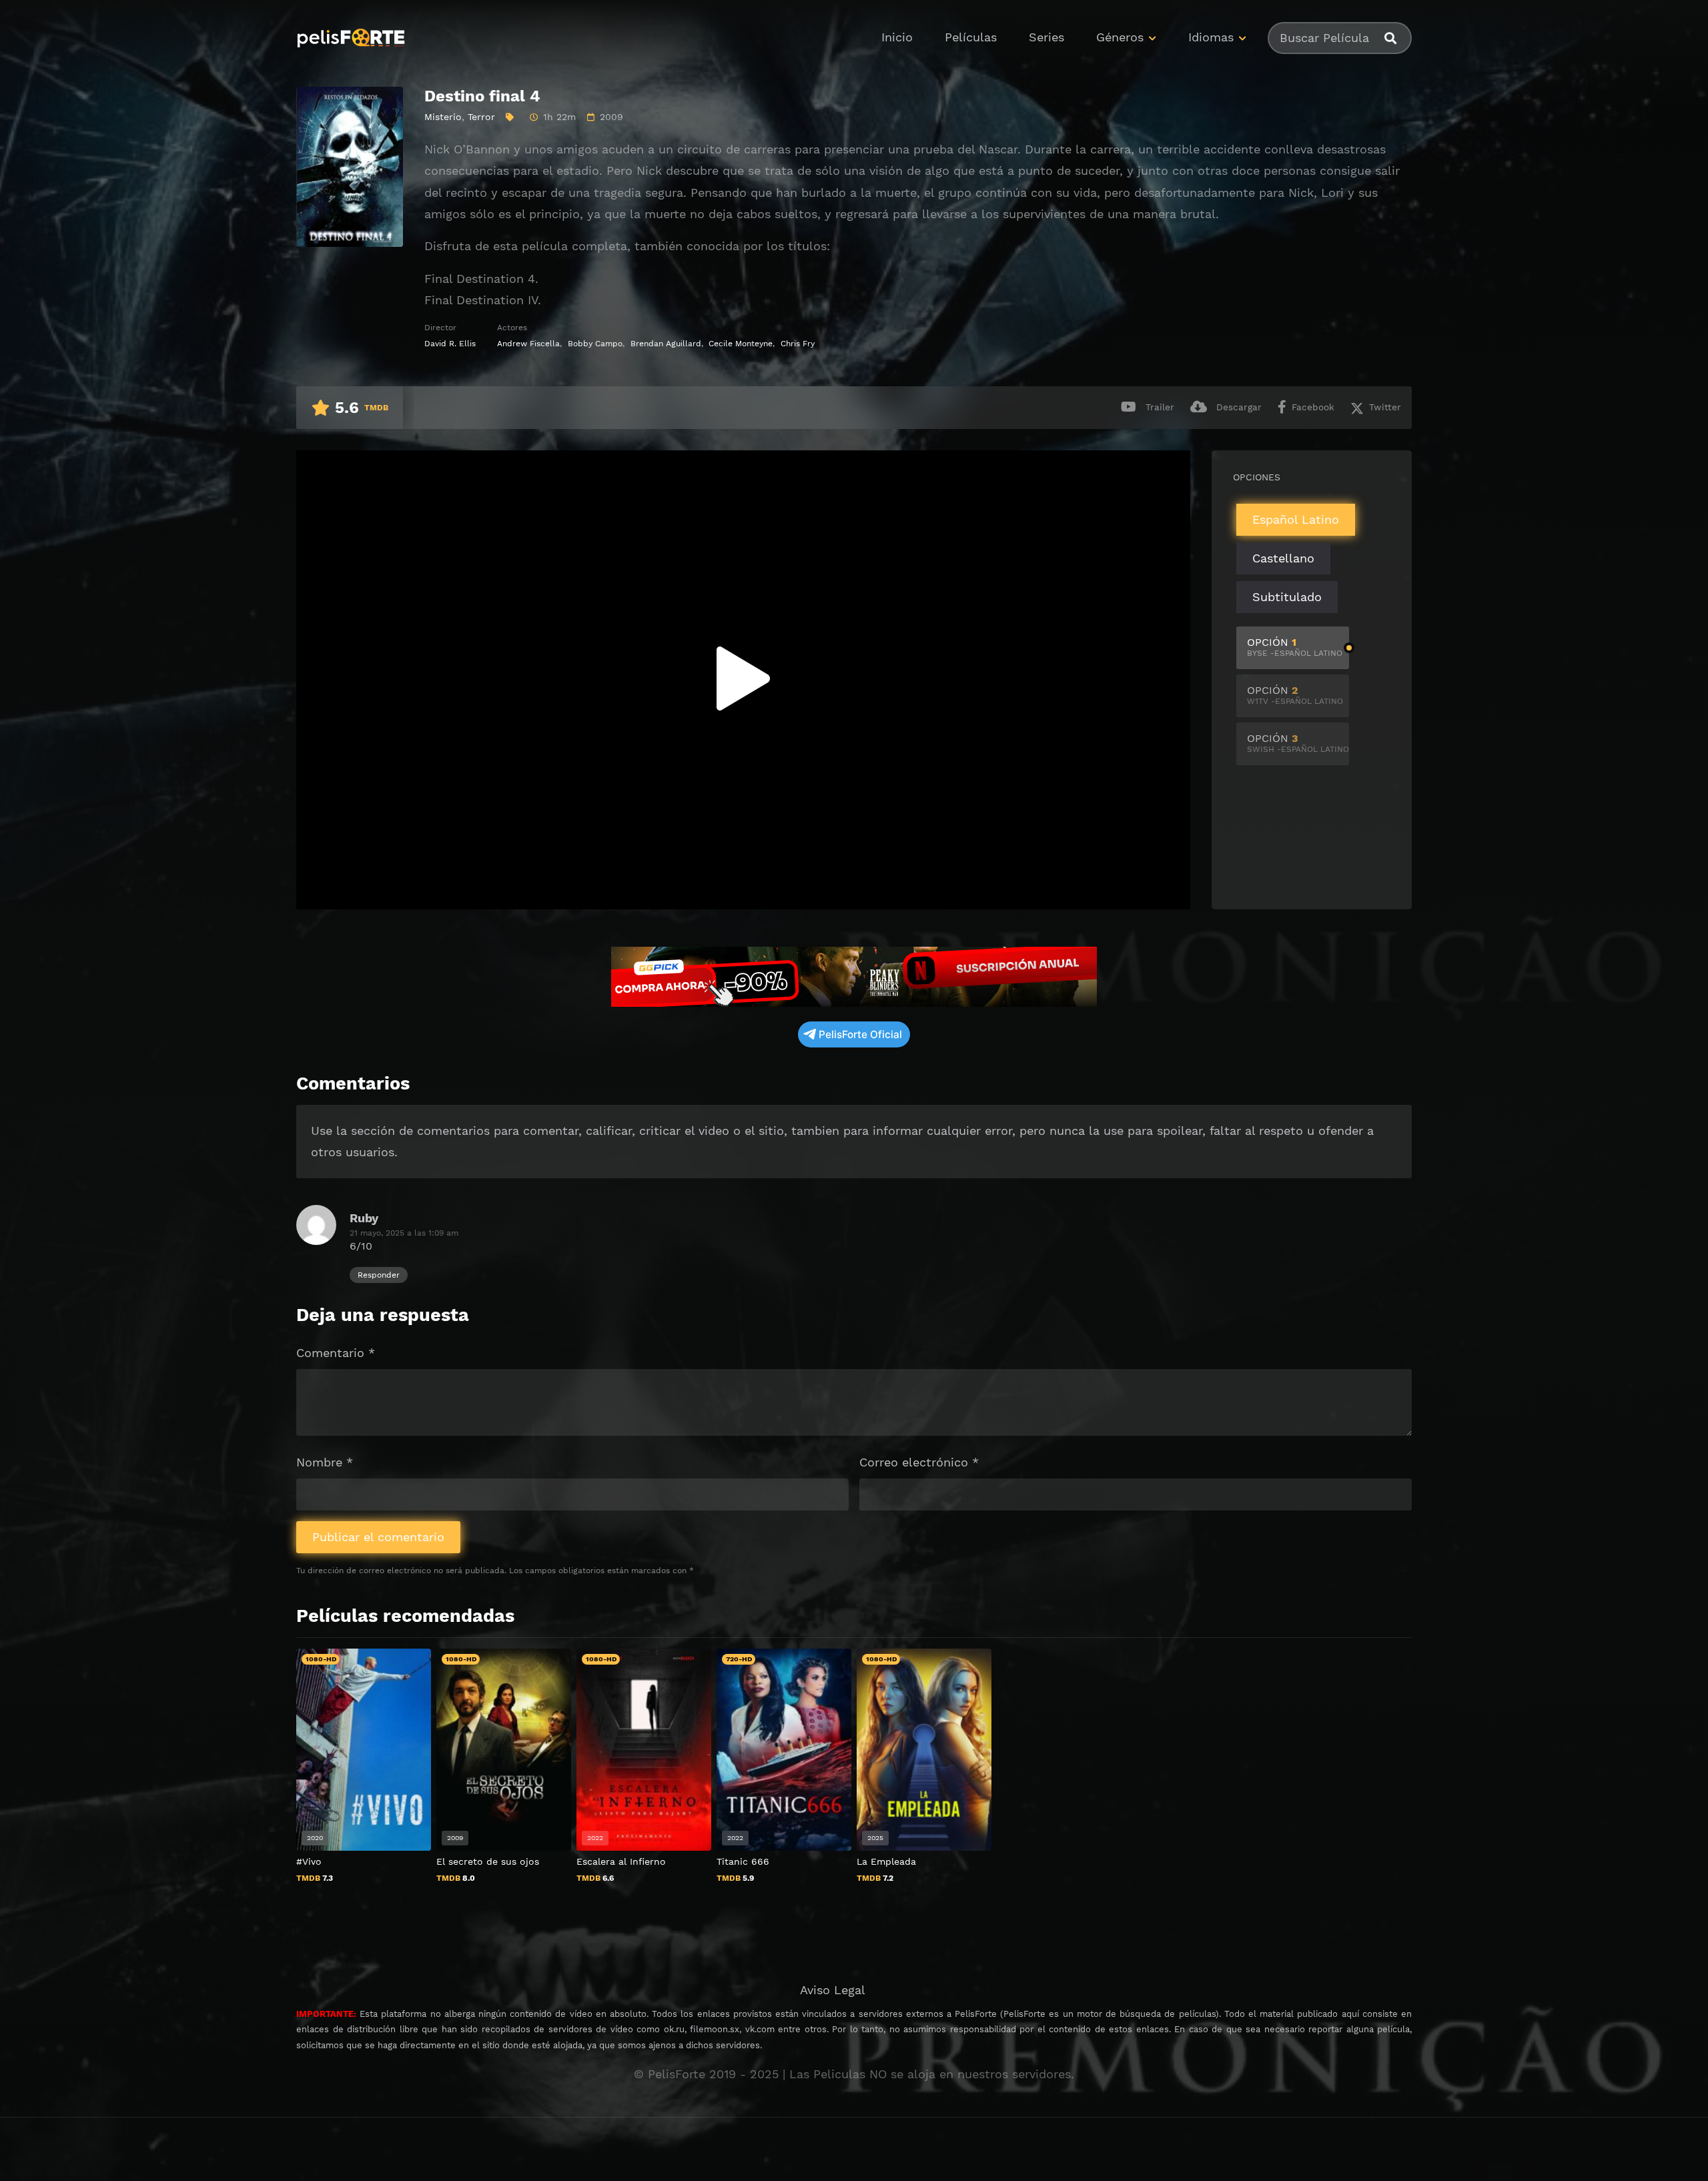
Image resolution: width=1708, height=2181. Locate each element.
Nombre (325, 1462)
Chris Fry (798, 344)
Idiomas (1211, 37)
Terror (481, 117)
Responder (379, 1275)
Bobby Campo (595, 344)
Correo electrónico (919, 1462)
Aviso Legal (833, 1990)
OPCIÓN (1295, 647)
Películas (971, 37)
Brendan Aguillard (666, 344)
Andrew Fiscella (528, 344)
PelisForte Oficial (860, 1034)
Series (1046, 37)
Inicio (897, 37)
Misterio (443, 117)
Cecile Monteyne (741, 344)
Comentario (336, 1353)
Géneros (1120, 37)
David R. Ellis (450, 344)
